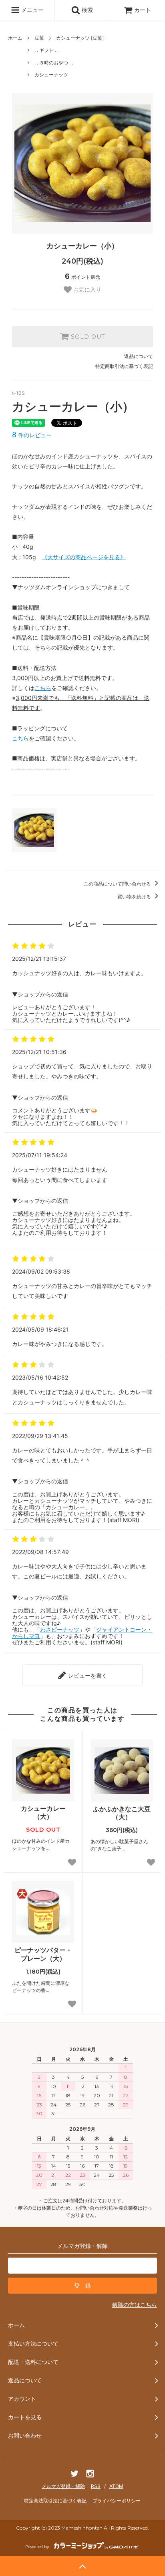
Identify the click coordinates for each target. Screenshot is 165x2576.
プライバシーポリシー (117, 2501)
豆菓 (39, 38)
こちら (43, 688)
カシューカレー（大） (43, 1813)
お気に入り (87, 290)
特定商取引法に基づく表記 (124, 366)
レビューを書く (87, 1675)
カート (143, 10)
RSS (96, 2486)
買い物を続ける (135, 897)
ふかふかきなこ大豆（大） (122, 1813)
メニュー (32, 10)
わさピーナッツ (60, 1629)
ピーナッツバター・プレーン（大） (43, 1954)
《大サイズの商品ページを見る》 (84, 557)
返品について (139, 356)
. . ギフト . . (46, 50)
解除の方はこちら (135, 2305)
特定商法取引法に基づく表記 (55, 2501)
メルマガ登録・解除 (63, 2486)
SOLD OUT (87, 337)
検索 (87, 10)
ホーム (15, 38)
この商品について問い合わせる (118, 884)
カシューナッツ (51, 75)
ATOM (116, 2486)
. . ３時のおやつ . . (54, 63)
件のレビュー (32, 435)
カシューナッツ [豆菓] (80, 38)
